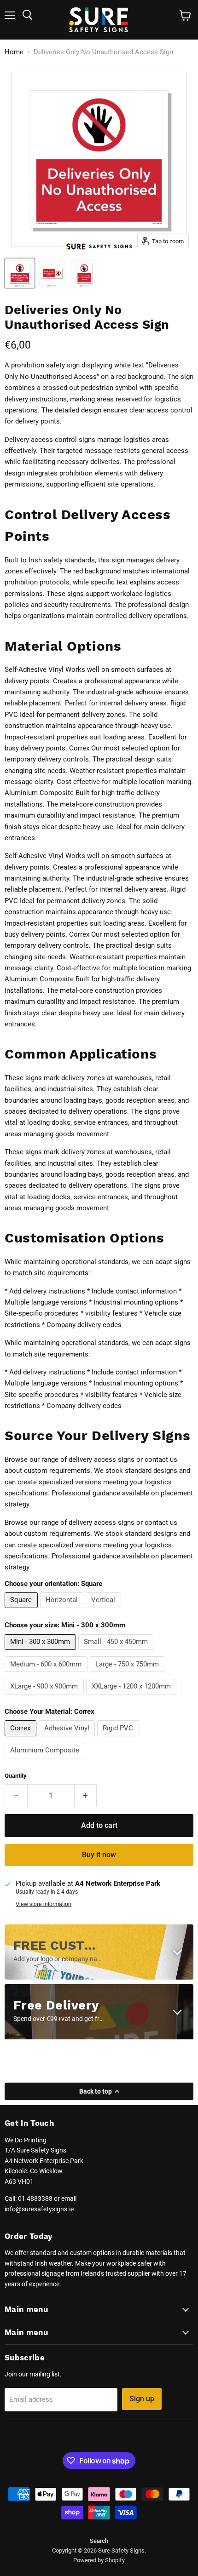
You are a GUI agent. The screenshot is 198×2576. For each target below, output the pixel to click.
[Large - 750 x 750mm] (128, 1674)
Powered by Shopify (99, 2560)
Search (99, 2541)
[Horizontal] (63, 1610)
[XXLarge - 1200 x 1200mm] (133, 1697)
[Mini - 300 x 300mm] (41, 1652)
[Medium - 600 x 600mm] (47, 1674)
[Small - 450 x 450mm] (117, 1652)
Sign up (142, 2399)
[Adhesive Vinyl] (68, 1739)
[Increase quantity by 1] (86, 1796)
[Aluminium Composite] (46, 1761)
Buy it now (99, 1855)
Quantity (16, 1776)
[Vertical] (105, 1610)
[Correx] (22, 1739)
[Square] (22, 1610)
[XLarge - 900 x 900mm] (45, 1697)
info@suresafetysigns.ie (39, 2209)
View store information (44, 1904)
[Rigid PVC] (119, 1739)
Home (14, 52)
